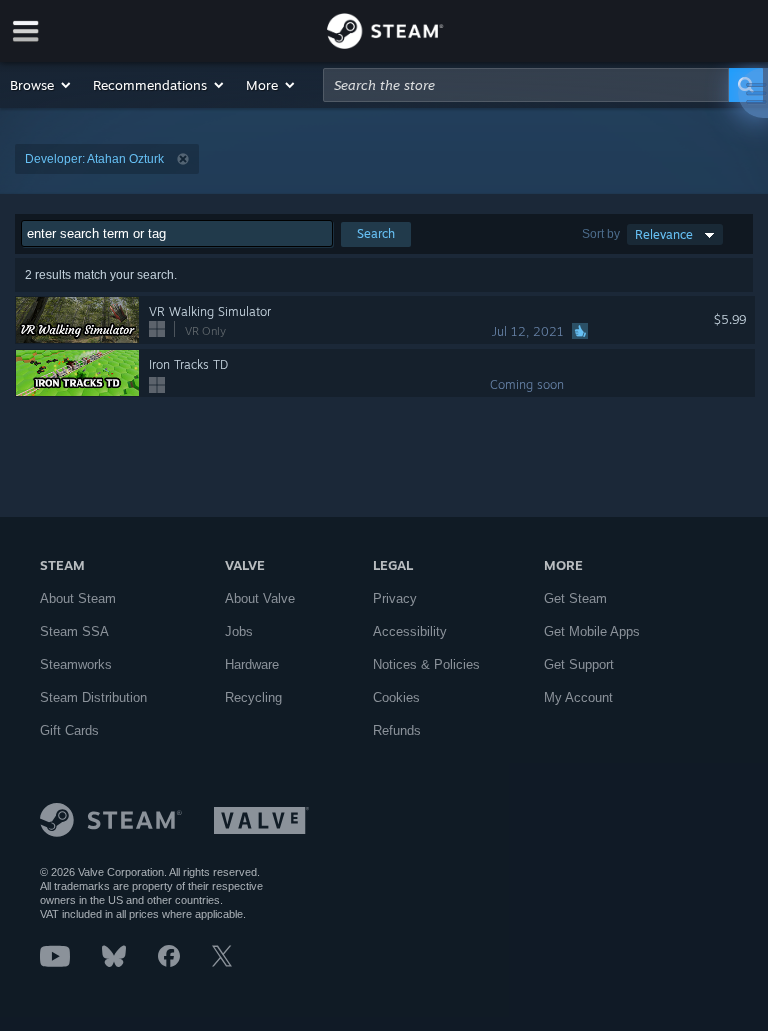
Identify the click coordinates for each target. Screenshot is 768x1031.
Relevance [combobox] (664, 234)
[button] (41, 85)
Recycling (253, 697)
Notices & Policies (426, 664)
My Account (578, 697)
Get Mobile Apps (592, 631)
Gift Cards (69, 730)
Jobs (239, 631)
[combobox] (526, 85)
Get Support (579, 664)
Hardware (252, 664)
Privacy (395, 598)
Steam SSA (74, 631)
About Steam (78, 598)
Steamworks (76, 664)
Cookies (396, 697)
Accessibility (410, 631)
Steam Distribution (93, 697)
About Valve (260, 598)
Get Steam (575, 598)
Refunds (397, 730)
